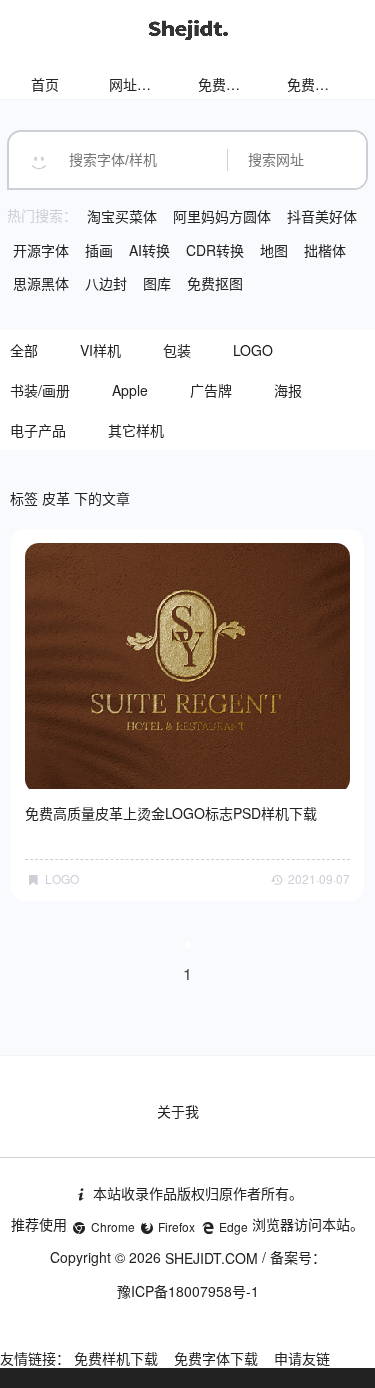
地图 (274, 250)
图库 (157, 283)
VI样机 (100, 350)
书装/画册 (40, 390)
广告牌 (211, 390)
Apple (130, 390)
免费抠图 (215, 283)
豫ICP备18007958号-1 (188, 1291)
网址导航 (137, 84)
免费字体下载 (216, 1358)
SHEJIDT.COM (211, 1258)
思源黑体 (41, 283)
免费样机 (226, 84)
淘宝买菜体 (122, 216)
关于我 (178, 1111)
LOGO (253, 350)
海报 (288, 390)
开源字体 (41, 250)
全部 (24, 350)
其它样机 (136, 430)
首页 (45, 84)
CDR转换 (215, 250)
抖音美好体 (322, 216)
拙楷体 (325, 250)
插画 (99, 250)
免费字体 (315, 84)
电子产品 (38, 430)
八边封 (106, 283)
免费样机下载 (116, 1358)
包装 (177, 350)
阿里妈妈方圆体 (222, 216)
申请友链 (302, 1358)
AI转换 (149, 250)
